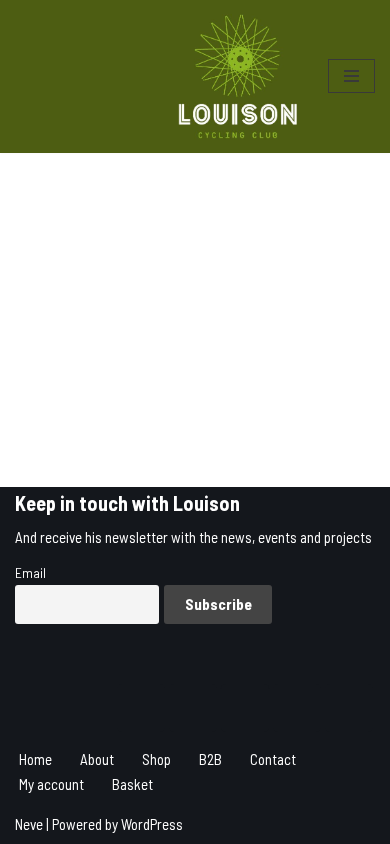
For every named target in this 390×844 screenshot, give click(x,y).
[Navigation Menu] (351, 76)
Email (30, 572)
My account (51, 784)
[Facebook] (245, 708)
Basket (132, 784)
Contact (273, 759)
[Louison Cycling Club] (238, 76)
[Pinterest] (349, 708)
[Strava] (193, 708)
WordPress (152, 824)
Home (35, 759)
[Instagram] (141, 708)
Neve (29, 824)
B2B (210, 759)
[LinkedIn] (297, 708)
